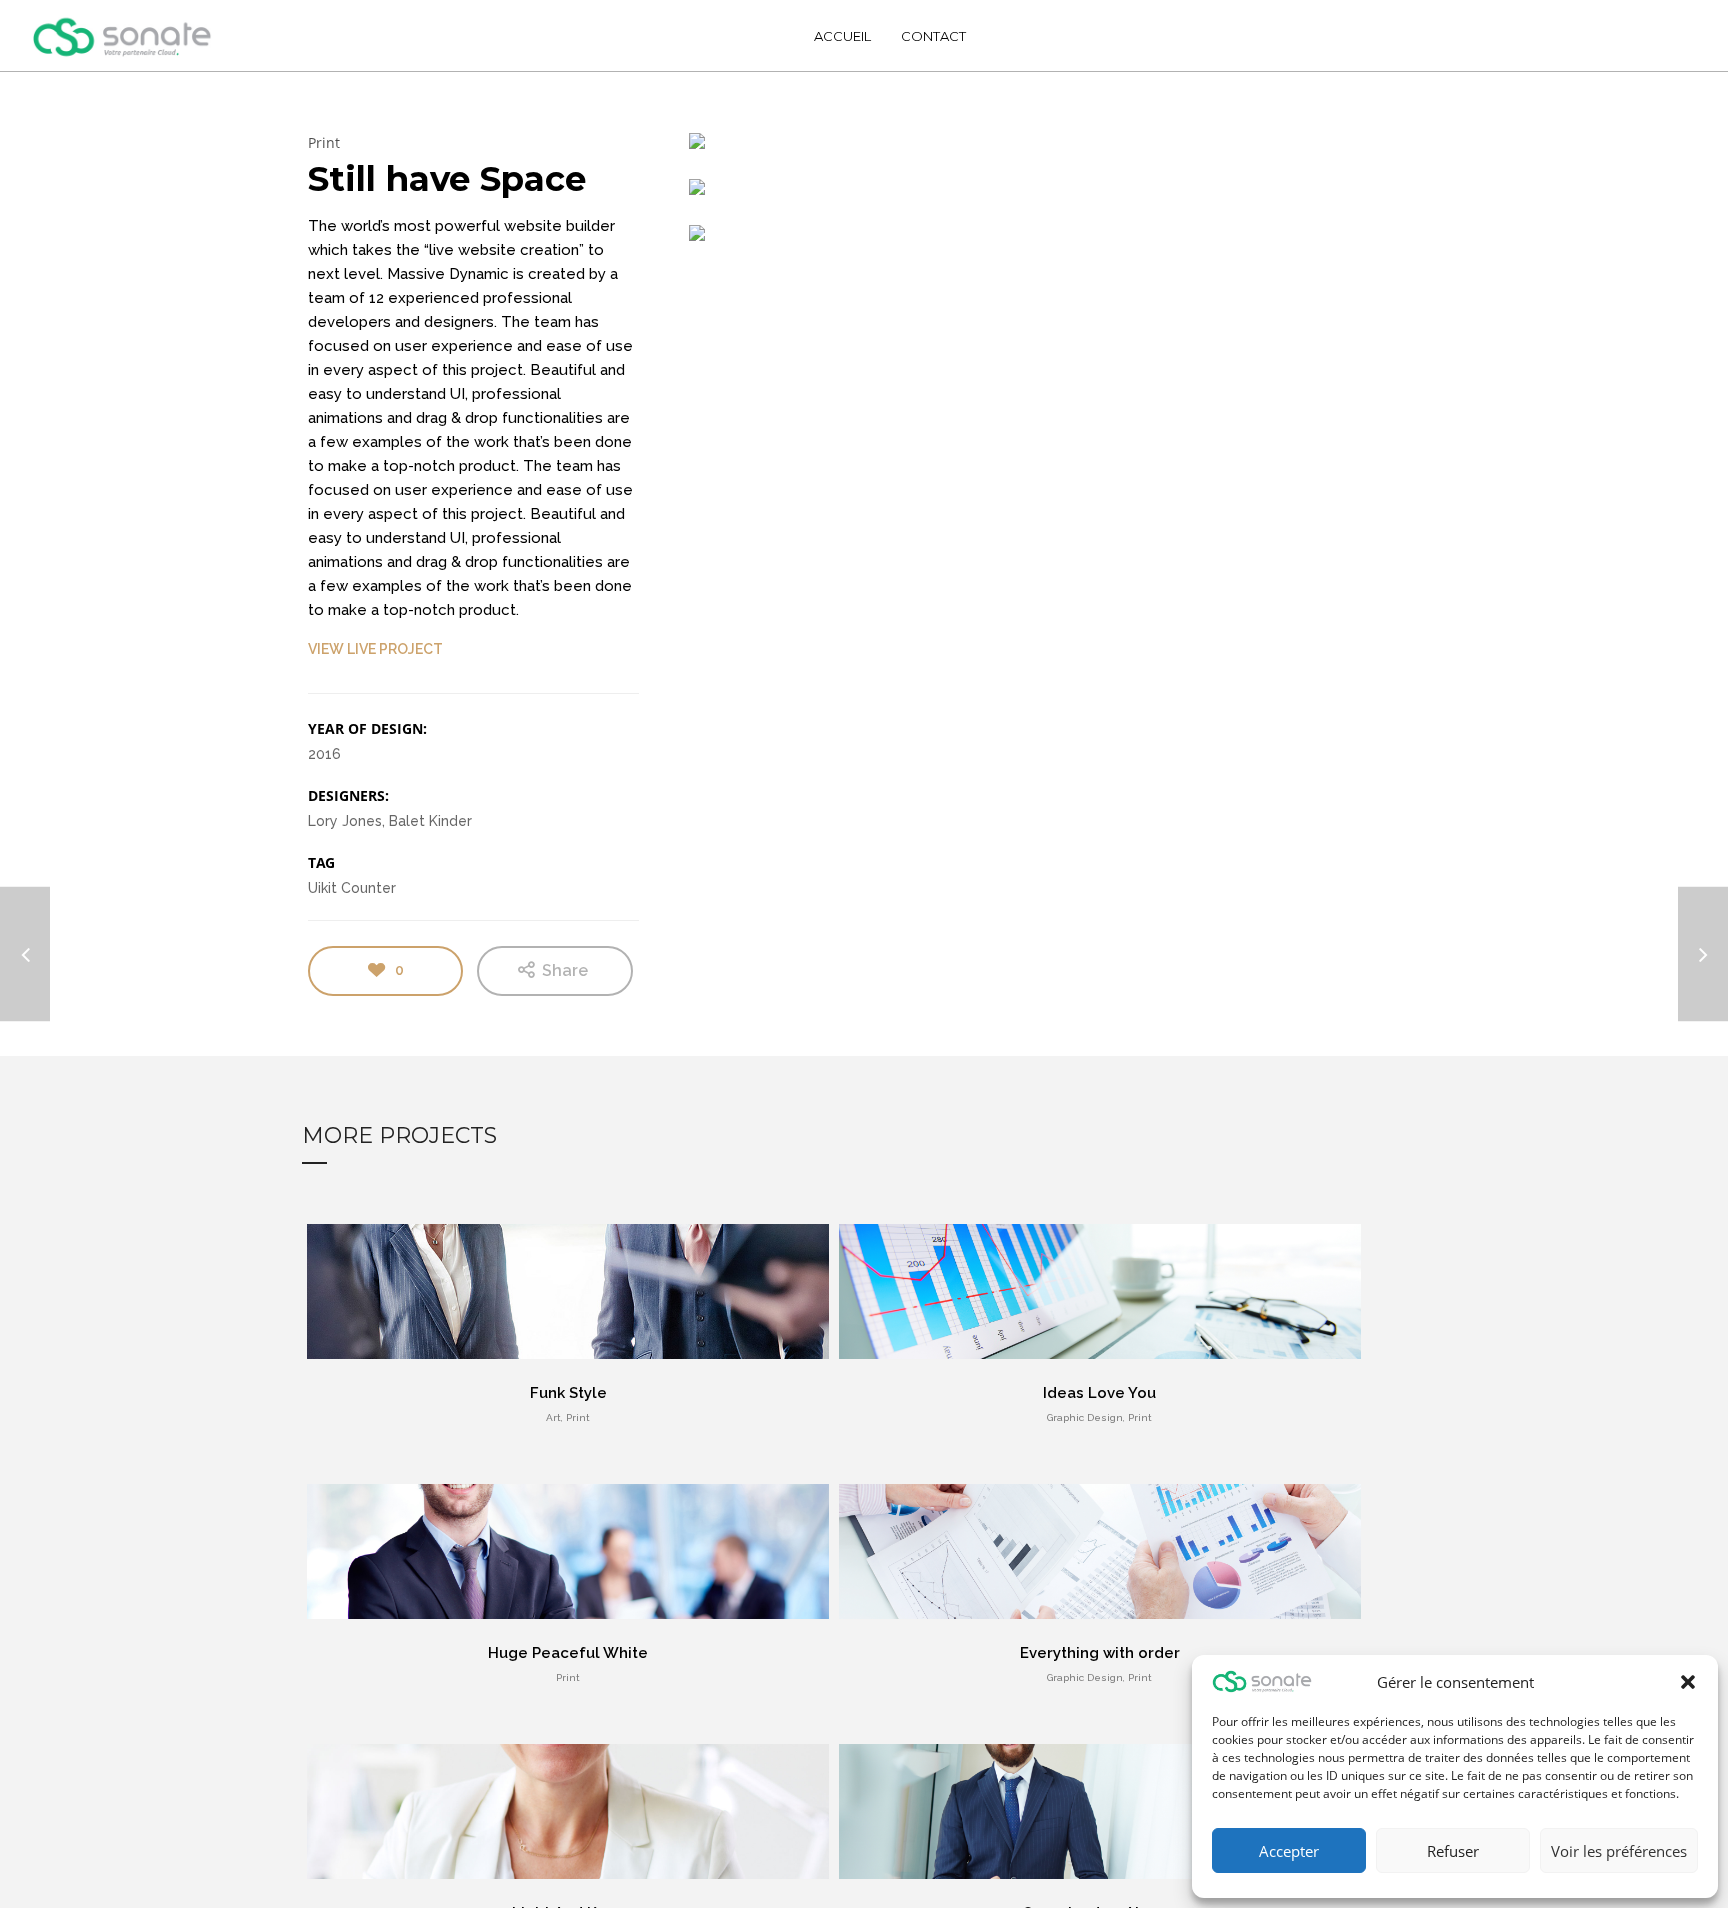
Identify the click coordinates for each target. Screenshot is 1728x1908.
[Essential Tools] (1703, 954)
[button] (1688, 1682)
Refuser (1453, 1851)
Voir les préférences (1619, 1851)
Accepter (1289, 1851)
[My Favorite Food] (25, 954)
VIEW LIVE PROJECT (375, 649)
